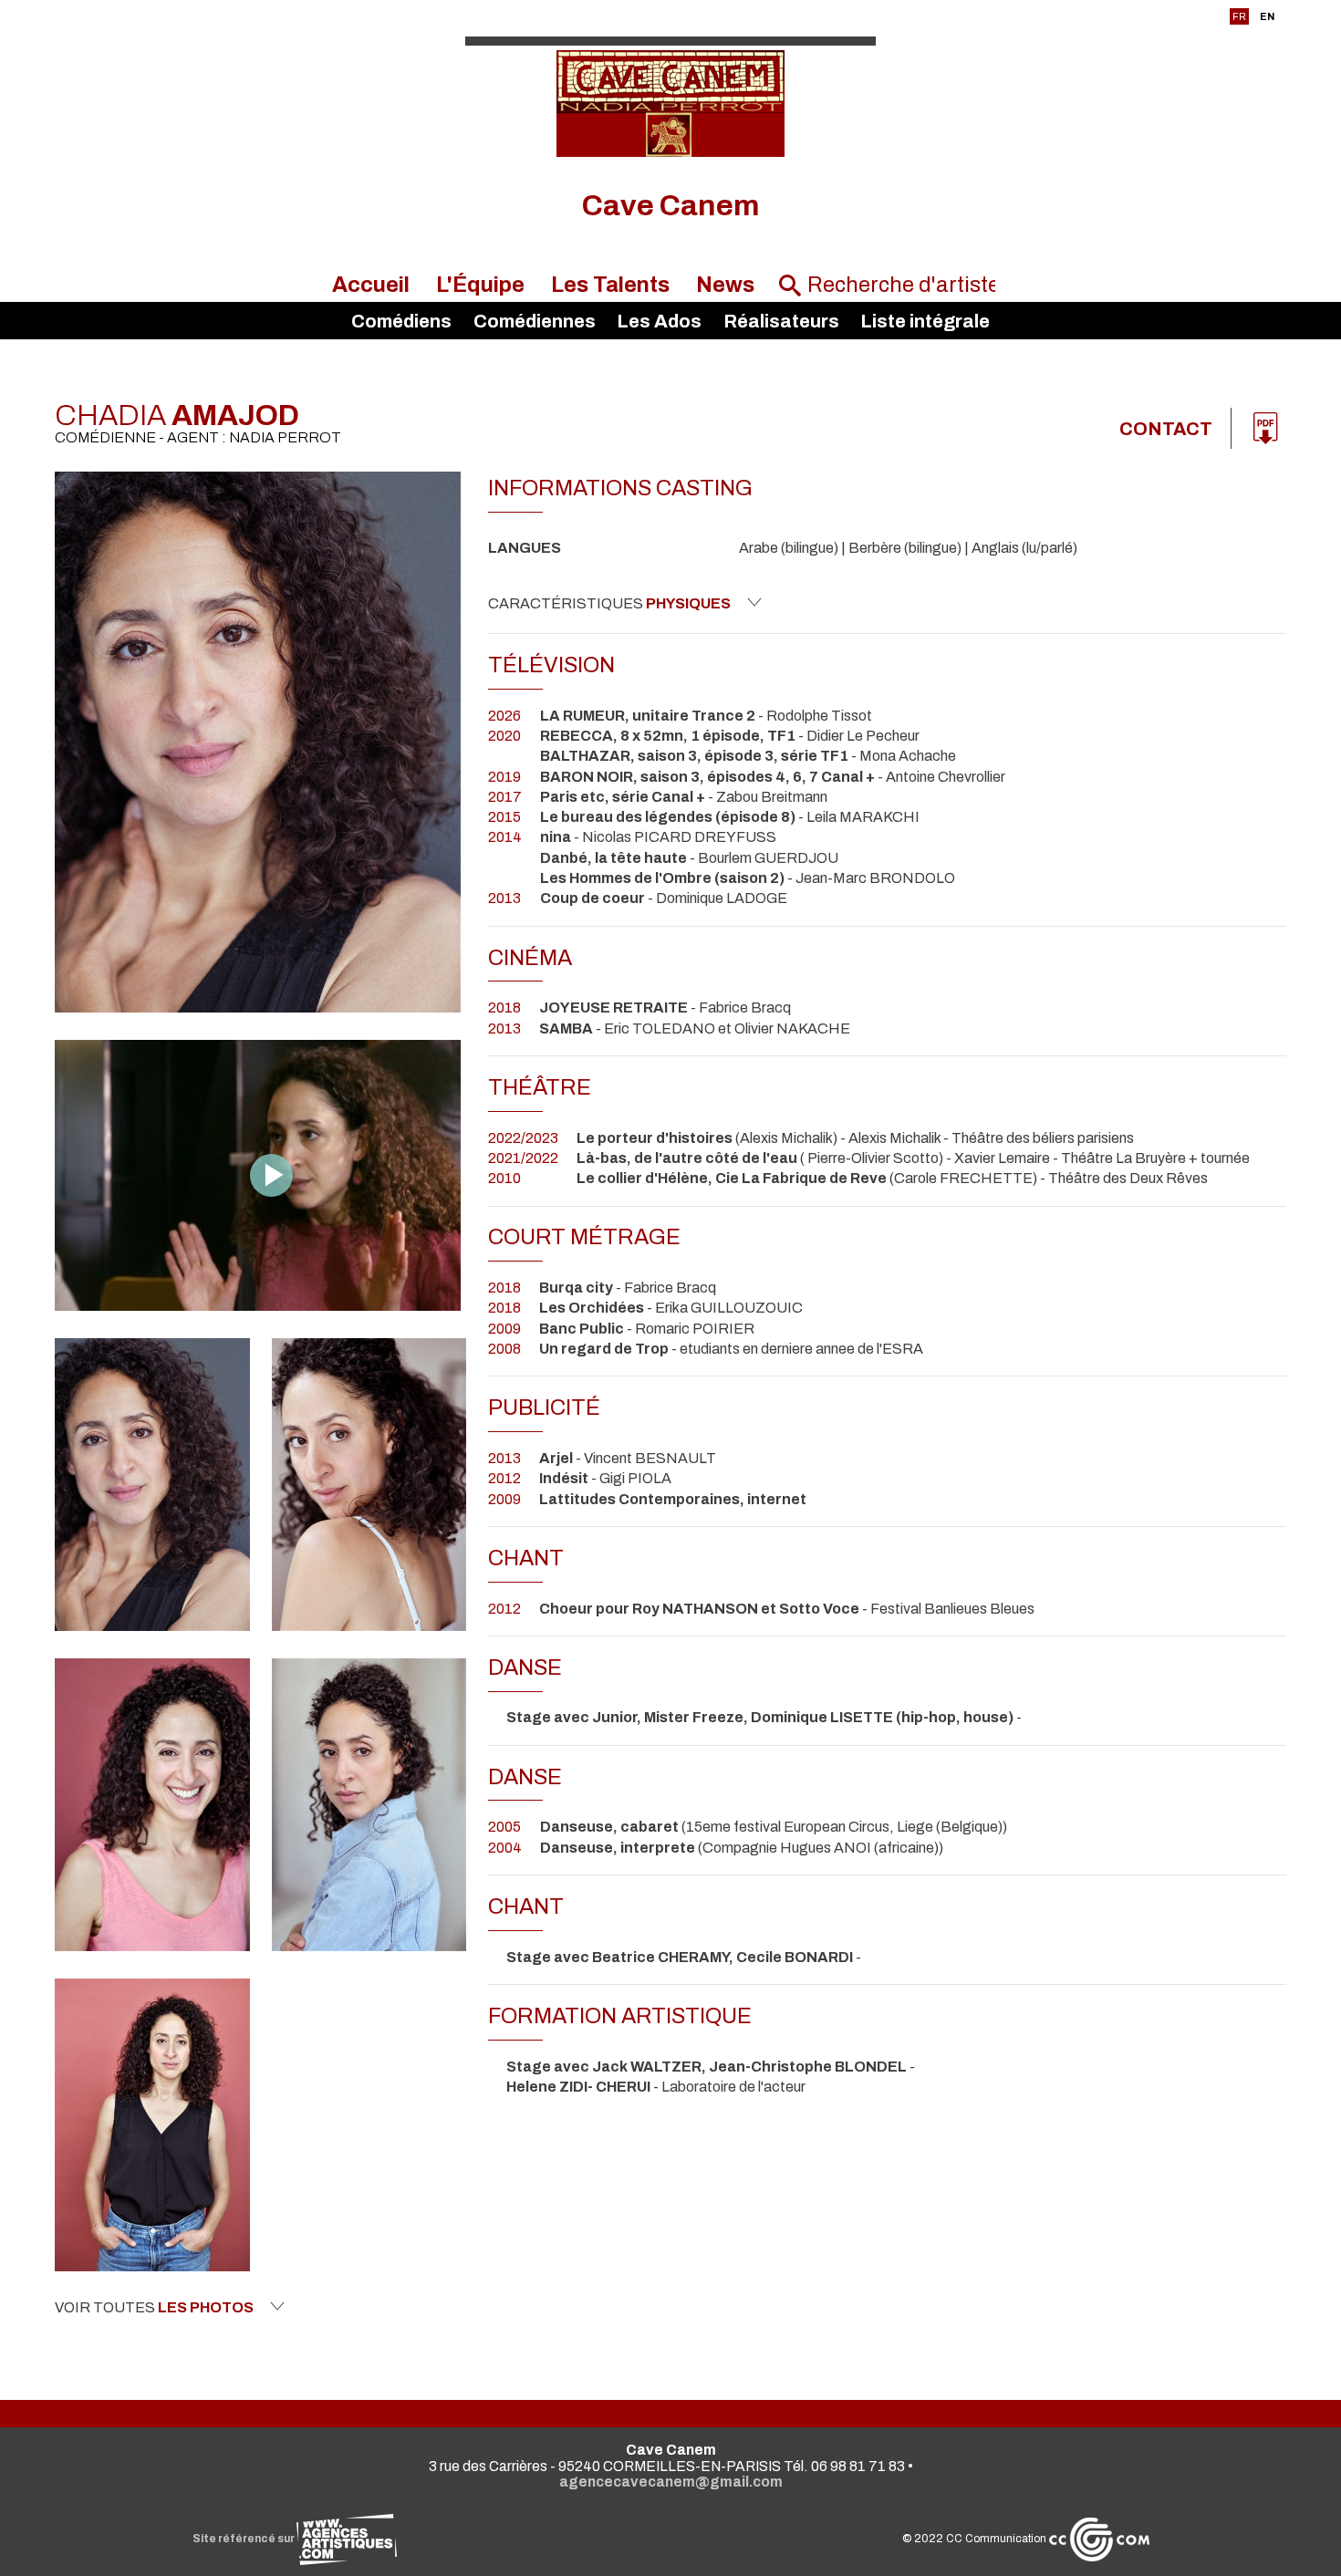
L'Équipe (480, 285)
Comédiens (401, 321)
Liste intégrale (925, 321)
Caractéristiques (609, 603)
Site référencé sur (244, 2539)
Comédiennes (535, 321)
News (725, 285)
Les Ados (659, 321)
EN (1267, 16)
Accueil (371, 285)
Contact (1166, 429)
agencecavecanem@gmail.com (671, 2482)
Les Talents (610, 285)
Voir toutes (154, 2307)
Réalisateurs (781, 321)
